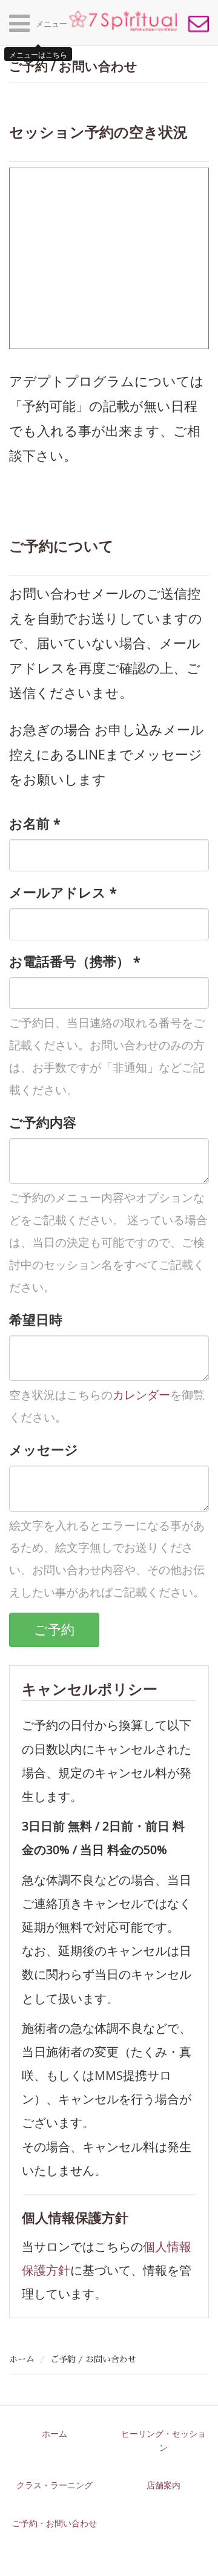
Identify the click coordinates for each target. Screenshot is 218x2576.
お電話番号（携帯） (75, 961)
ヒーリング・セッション (163, 2440)
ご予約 (54, 1629)
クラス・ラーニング (54, 2485)
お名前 (35, 823)
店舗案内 (163, 2485)
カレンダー (141, 1395)
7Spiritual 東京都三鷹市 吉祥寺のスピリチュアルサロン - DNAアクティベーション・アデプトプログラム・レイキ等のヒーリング (123, 21)
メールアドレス (63, 892)
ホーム (22, 2359)
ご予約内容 (43, 1122)
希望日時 (36, 1319)
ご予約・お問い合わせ (198, 24)
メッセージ (44, 1450)
